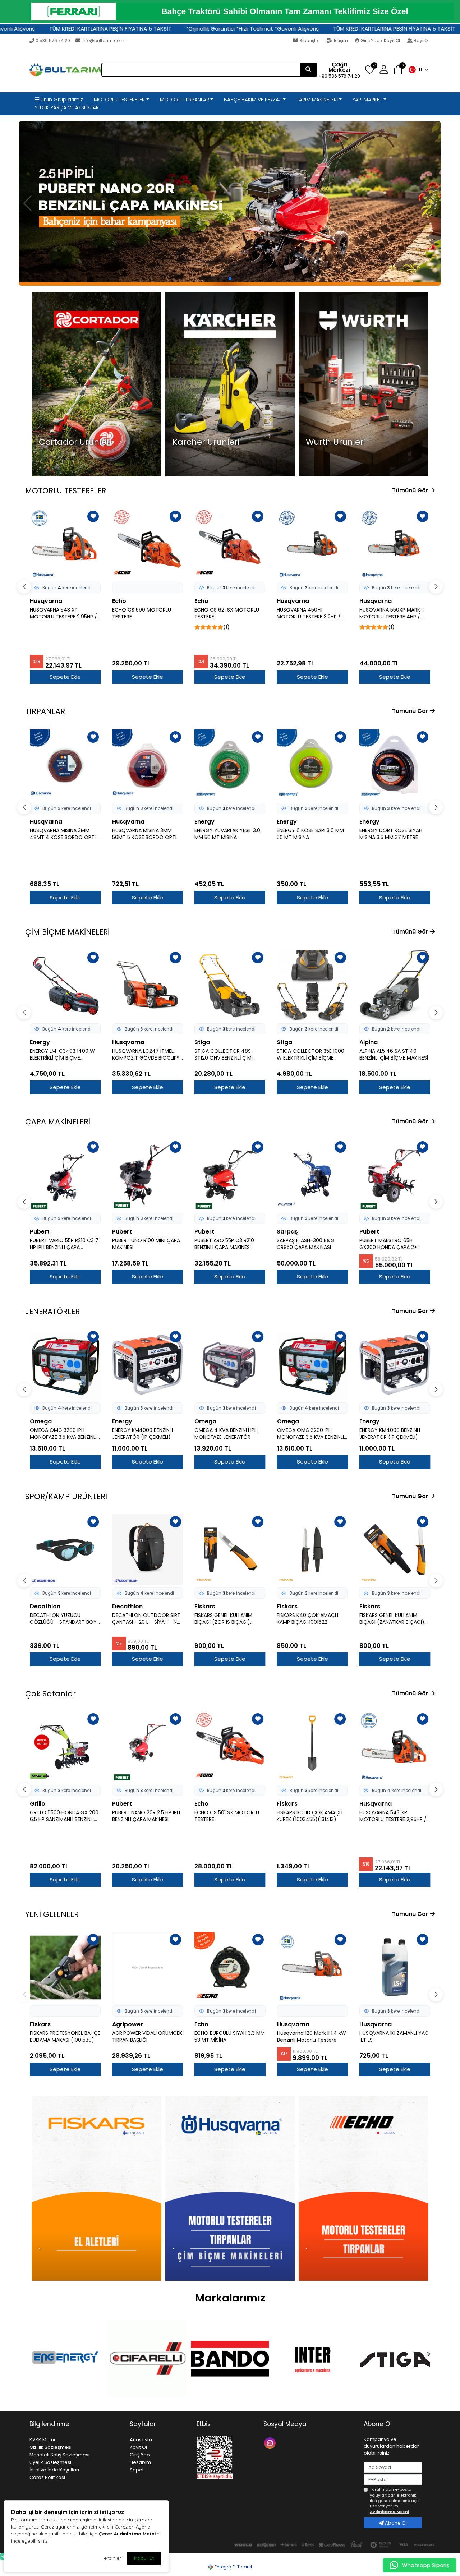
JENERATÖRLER (52, 1311)
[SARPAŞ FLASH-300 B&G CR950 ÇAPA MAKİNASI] (230, 1175)
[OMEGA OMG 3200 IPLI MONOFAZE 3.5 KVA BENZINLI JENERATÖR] (65, 1365)
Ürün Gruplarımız (61, 100)
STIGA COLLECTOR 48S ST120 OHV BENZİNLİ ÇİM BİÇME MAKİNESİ (141, 1055)
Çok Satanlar (50, 1694)
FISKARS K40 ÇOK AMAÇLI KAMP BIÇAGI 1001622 (225, 1619)
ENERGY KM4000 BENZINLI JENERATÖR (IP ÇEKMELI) (142, 1434)
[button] (418, 70)
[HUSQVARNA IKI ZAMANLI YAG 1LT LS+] (395, 1967)
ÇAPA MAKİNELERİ (58, 1122)
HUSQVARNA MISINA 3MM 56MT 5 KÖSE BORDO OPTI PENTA (62, 834)
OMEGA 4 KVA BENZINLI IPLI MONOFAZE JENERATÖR (226, 1434)
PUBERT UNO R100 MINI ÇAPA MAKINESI (64, 1244)
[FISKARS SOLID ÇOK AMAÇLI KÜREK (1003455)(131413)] (230, 1747)
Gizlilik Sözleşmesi (50, 2447)
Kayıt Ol (138, 2447)
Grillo (367, 1232)
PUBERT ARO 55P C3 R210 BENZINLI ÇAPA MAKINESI (142, 1244)
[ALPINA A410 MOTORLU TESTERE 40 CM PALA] (395, 544)
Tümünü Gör (411, 490)
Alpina (369, 601)
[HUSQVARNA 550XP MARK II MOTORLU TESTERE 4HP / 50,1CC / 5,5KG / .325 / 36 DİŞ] (312, 544)
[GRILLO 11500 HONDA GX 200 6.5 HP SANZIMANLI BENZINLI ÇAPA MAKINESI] (395, 1175)
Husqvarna (211, 601)
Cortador (373, 822)
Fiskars (123, 1606)
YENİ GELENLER (52, 1914)
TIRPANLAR (45, 711)
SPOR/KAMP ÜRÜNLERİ (66, 1496)
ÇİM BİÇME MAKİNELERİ (67, 932)
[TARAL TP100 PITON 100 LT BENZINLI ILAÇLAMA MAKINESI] (395, 1747)
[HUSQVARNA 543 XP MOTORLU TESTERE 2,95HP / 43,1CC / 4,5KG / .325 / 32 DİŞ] (312, 1747)
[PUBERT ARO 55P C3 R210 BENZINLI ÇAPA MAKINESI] (148, 1175)
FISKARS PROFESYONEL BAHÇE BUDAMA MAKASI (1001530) (65, 2037)
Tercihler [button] (111, 2558)
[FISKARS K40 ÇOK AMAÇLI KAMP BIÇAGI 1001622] (230, 1550)
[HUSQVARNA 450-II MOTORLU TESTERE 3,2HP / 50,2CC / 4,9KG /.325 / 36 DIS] (230, 544)
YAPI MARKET (367, 100)
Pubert (40, 1232)
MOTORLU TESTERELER (119, 100)
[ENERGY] (65, 2358)
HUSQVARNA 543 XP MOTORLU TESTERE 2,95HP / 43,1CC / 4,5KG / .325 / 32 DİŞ (310, 1816)
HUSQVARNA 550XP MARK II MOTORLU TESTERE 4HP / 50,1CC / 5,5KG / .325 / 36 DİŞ (309, 613)
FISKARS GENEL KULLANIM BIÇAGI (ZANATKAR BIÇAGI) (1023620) (309, 1619)
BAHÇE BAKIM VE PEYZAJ (253, 100)
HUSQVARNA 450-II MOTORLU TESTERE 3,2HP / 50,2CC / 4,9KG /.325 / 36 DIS (226, 613)
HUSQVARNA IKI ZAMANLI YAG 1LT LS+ (394, 2037)
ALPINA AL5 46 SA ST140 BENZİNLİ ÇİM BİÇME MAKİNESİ (311, 1055)
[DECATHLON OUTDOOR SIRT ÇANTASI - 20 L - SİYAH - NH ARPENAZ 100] (65, 1550)
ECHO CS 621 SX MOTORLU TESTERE (144, 613)
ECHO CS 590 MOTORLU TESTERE (59, 613)
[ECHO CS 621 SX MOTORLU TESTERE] (148, 544)
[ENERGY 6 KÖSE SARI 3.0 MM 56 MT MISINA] (230, 765)
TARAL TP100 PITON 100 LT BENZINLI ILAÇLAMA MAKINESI (393, 1816)
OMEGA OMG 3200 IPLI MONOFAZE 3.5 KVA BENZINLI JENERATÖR (63, 1434)
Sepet (137, 2470)
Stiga (120, 1042)
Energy (122, 822)
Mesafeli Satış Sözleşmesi (59, 2455)
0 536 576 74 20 (53, 40)
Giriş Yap (140, 2455)
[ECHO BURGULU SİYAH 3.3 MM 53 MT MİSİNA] (230, 1967)
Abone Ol (395, 2523)
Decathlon (45, 1606)
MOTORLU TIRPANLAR (185, 100)
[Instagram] (271, 2443)
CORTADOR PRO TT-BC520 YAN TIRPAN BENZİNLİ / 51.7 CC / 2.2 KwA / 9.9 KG (393, 834)
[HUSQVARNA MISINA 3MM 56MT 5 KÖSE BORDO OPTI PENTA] (65, 765)
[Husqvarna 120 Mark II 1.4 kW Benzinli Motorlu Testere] (312, 1967)
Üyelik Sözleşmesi (50, 2462)
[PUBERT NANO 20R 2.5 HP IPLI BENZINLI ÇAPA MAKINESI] (65, 1747)
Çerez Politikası (47, 2477)
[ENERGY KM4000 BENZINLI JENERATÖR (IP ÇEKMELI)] (148, 1365)
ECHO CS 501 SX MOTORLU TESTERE (144, 1816)
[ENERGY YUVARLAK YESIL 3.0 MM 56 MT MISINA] (148, 765)
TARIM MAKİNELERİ (317, 100)
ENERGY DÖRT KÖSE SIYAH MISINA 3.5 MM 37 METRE (308, 834)
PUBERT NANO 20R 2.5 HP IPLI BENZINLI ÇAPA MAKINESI (64, 1816)
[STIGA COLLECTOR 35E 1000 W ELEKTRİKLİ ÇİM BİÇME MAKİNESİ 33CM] (230, 985)
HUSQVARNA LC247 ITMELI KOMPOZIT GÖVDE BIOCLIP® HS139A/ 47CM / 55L (64, 1055)
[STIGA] (395, 2359)
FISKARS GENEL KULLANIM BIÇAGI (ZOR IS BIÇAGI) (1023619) (141, 1619)
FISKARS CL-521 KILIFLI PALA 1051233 (391, 1619)
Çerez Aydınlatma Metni (127, 2534)
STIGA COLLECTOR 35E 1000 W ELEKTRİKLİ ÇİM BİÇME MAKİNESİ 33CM (228, 1055)
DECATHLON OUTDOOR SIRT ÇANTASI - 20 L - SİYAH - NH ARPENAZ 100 (64, 1619)
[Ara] (308, 70)
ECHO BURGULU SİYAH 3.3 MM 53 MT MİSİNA (230, 2037)
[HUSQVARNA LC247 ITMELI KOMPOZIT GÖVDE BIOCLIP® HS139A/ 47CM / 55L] (65, 985)
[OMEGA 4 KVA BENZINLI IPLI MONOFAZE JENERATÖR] (230, 1365)
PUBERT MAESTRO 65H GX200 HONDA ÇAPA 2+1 (306, 1244)
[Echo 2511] (230, 203)
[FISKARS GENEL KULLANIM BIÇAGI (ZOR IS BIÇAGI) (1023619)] (148, 1550)
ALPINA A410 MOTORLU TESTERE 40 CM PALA (387, 613)
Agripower (128, 2024)
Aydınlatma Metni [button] (389, 2512)
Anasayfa (141, 2440)
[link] (230, 11)
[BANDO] (230, 2359)
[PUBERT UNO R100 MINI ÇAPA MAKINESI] (65, 1175)
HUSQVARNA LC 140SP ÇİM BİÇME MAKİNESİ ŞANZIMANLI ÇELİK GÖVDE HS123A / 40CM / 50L (394, 1055)
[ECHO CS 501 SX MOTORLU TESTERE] (148, 1747)
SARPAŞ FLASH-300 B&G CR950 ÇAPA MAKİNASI (223, 1244)
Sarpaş (205, 1232)
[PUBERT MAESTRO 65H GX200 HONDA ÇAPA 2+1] (312, 1175)
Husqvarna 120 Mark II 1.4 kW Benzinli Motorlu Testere (312, 2037)
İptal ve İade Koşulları (54, 2470)
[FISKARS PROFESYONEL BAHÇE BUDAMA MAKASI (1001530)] (65, 1967)
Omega (41, 1421)
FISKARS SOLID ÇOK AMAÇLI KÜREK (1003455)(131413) (227, 1816)
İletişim (340, 40)
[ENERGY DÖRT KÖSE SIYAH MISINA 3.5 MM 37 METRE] (312, 765)
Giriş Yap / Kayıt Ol (380, 40)
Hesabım (140, 2462)
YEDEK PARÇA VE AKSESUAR (67, 107)
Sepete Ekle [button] (65, 677)
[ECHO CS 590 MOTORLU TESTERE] (65, 544)
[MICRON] (313, 2359)
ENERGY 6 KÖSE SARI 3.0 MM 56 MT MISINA (228, 834)
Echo (37, 601)
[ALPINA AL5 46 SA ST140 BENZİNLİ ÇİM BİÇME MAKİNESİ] (312, 985)
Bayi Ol (421, 40)
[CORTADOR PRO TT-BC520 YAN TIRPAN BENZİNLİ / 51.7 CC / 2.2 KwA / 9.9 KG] (395, 765)
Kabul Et (144, 2558)
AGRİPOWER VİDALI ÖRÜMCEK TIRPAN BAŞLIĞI (147, 2037)
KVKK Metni (42, 2440)
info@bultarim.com (103, 40)
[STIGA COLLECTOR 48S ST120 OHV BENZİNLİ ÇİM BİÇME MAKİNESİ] (148, 985)
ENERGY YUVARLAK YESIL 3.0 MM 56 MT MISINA (145, 834)
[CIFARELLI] (147, 2359)
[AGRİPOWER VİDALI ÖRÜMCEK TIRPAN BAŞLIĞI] (148, 1967)
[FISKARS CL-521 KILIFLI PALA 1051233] (395, 1550)
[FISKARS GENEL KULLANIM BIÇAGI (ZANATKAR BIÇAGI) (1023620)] (312, 1550)
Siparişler (309, 40)
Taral (367, 1804)
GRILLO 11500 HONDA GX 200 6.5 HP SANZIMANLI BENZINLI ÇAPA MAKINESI (394, 1244)
